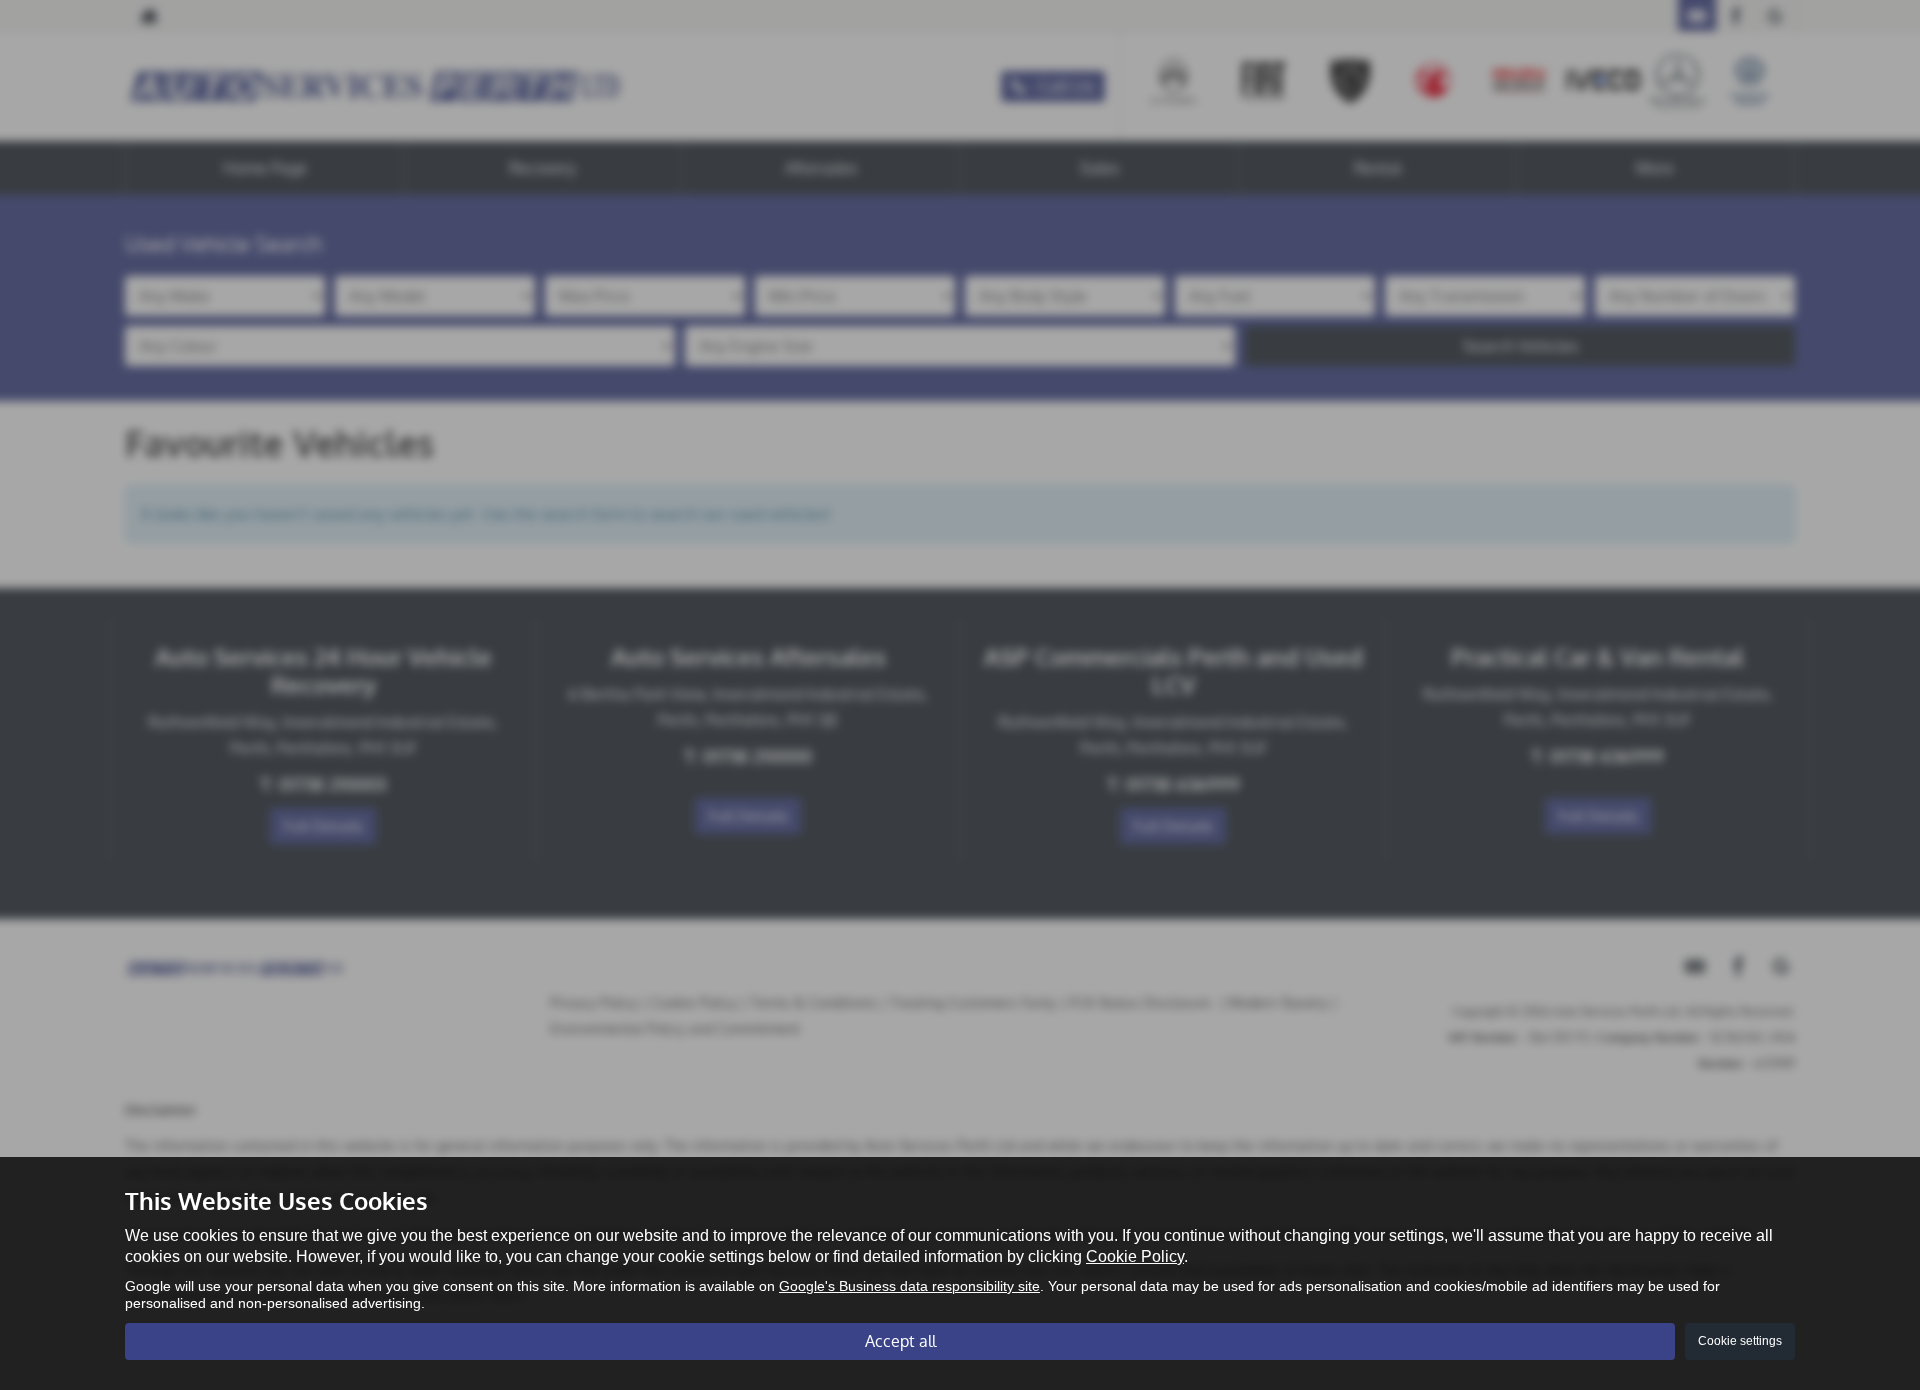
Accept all (900, 1341)
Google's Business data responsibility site (909, 1286)
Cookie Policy (1135, 1256)
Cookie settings (1740, 1341)
